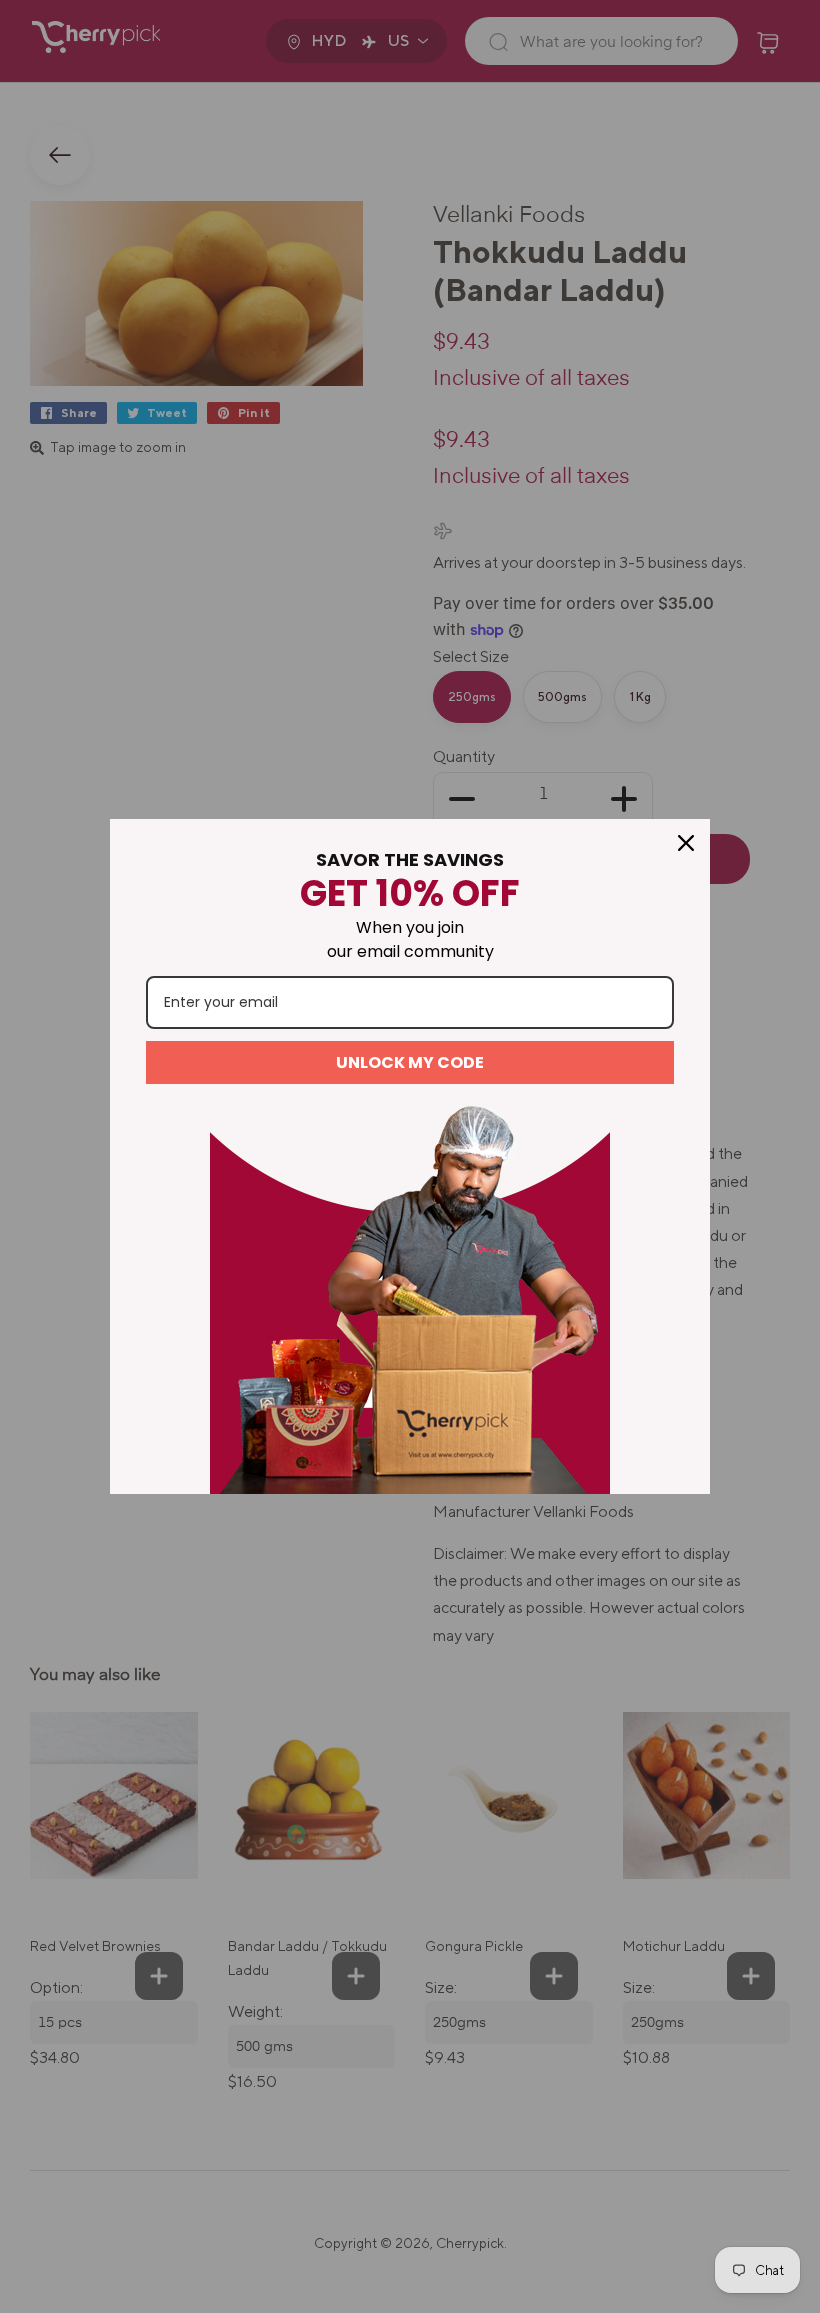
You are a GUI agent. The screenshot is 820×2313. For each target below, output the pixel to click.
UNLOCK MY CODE (410, 1062)
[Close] (686, 843)
